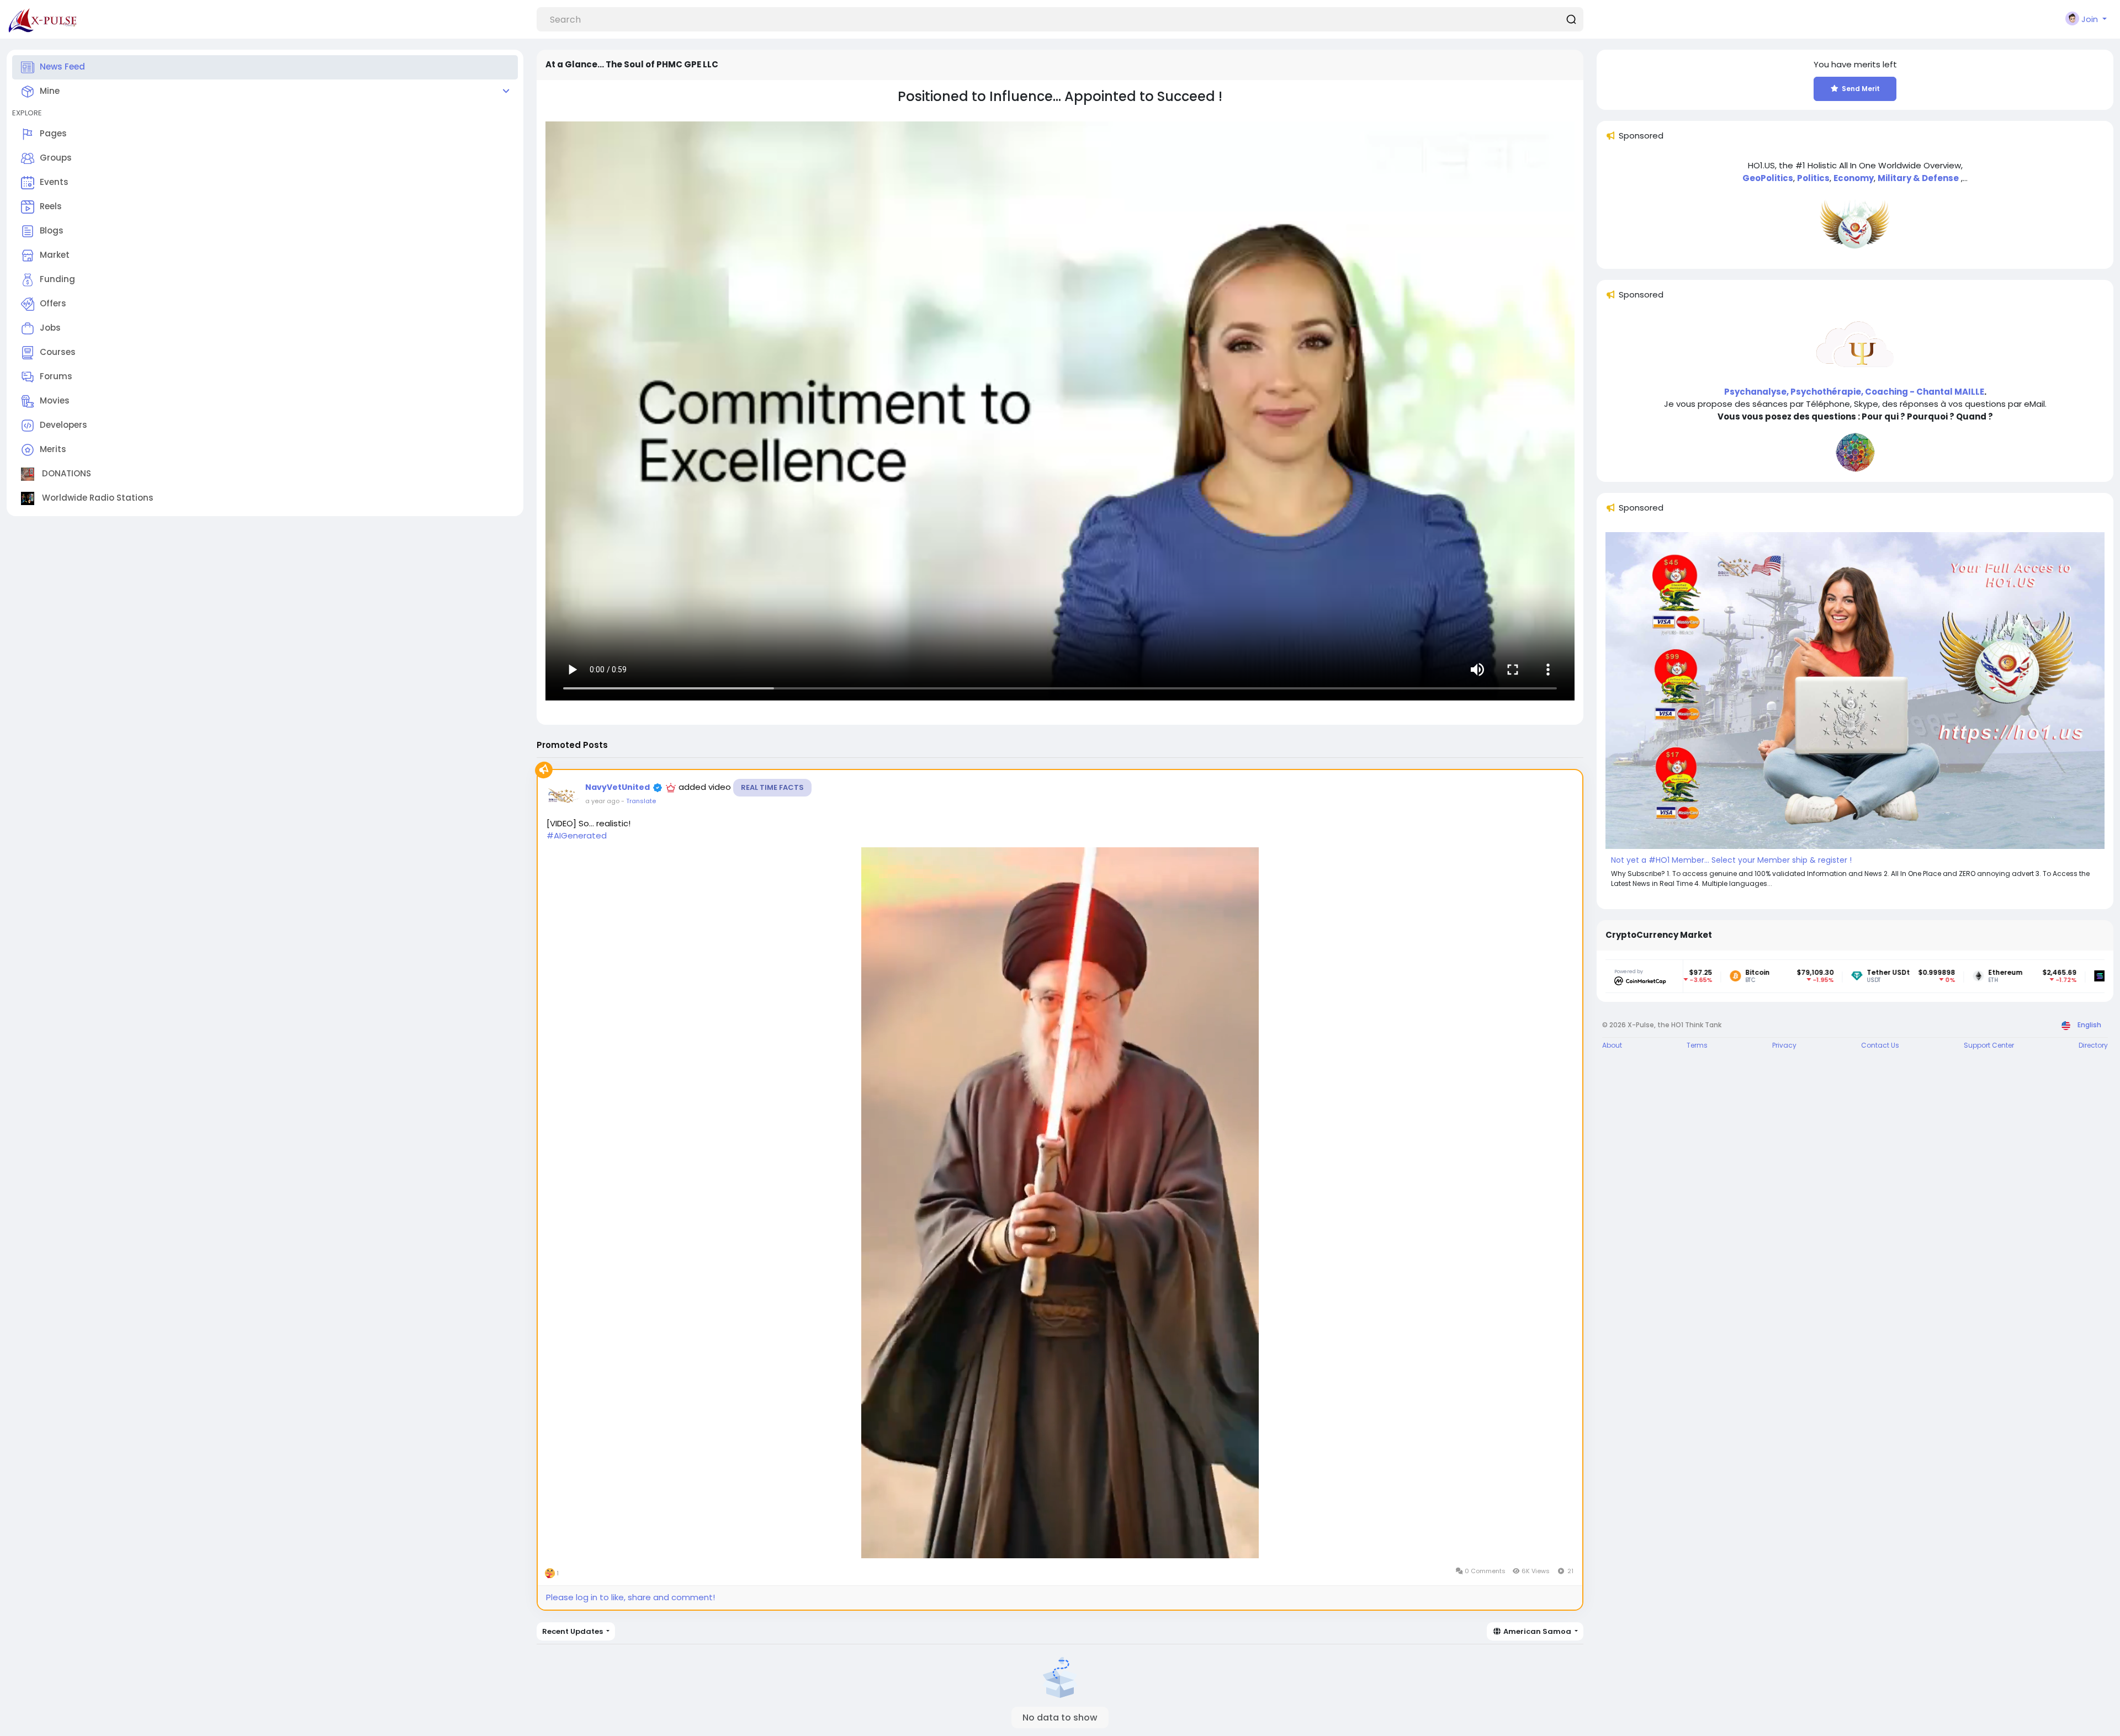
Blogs (52, 230)
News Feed (62, 67)
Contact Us (1880, 1045)
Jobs (50, 328)
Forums (56, 376)
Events (54, 182)
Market (55, 255)
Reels (51, 206)
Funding (57, 279)
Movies (55, 400)
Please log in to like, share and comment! (630, 1597)
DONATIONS (65, 473)
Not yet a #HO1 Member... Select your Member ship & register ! (1731, 860)
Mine (50, 91)
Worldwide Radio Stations (97, 498)
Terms (1697, 1045)
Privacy (1784, 1045)
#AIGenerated (577, 835)
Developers (63, 425)
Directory (2093, 1045)
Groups (56, 158)
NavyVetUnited (618, 787)
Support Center (1989, 1045)
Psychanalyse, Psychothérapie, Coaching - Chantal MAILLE (1854, 392)
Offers (53, 303)
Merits (53, 449)
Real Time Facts (772, 787)
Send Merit (1861, 89)
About (1612, 1045)
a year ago (602, 801)
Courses (58, 352)
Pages (53, 133)
